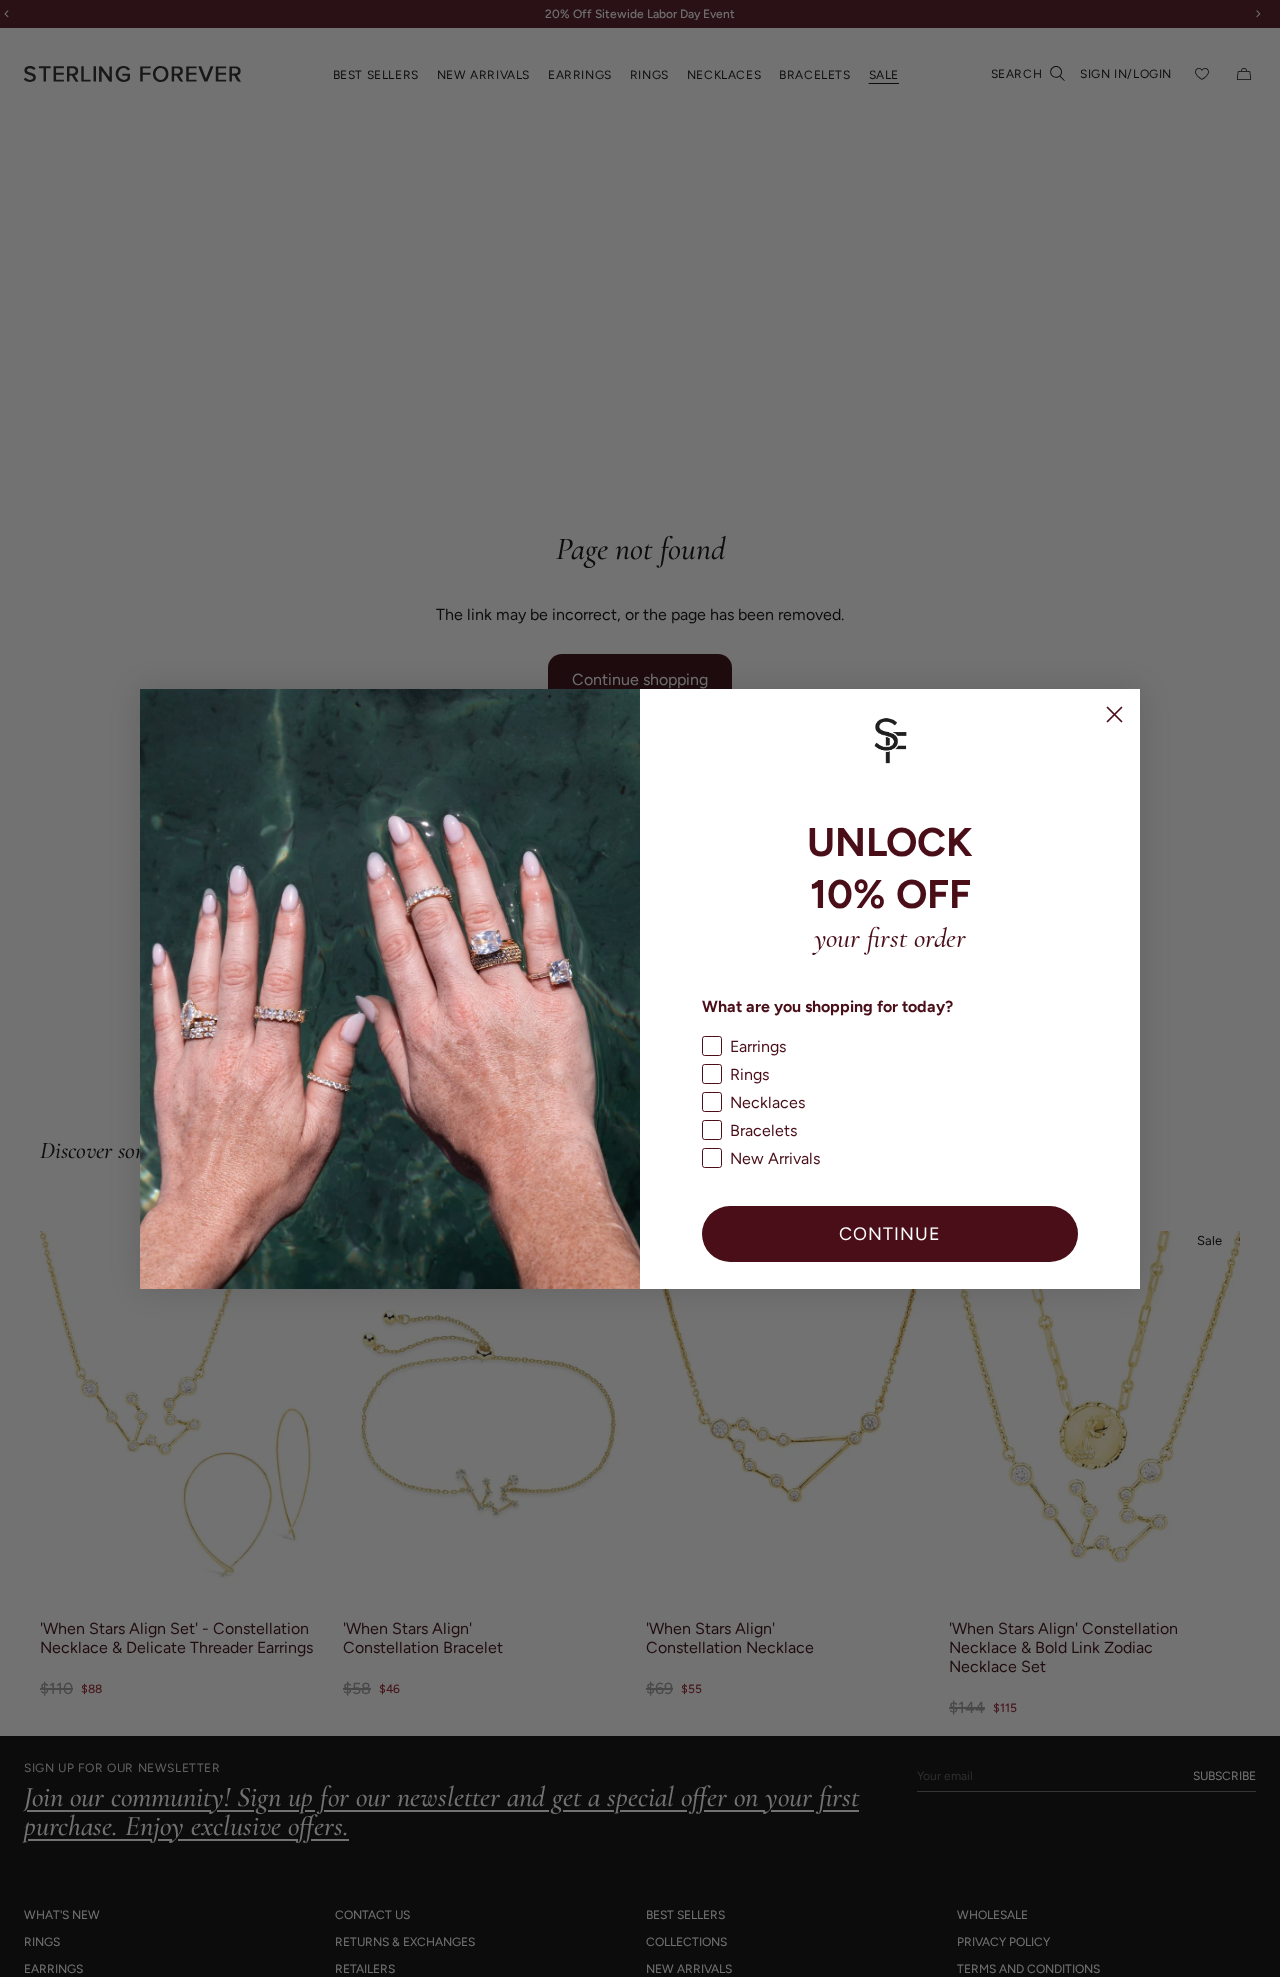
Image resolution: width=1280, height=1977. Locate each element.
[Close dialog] (1114, 714)
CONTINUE (890, 1233)
